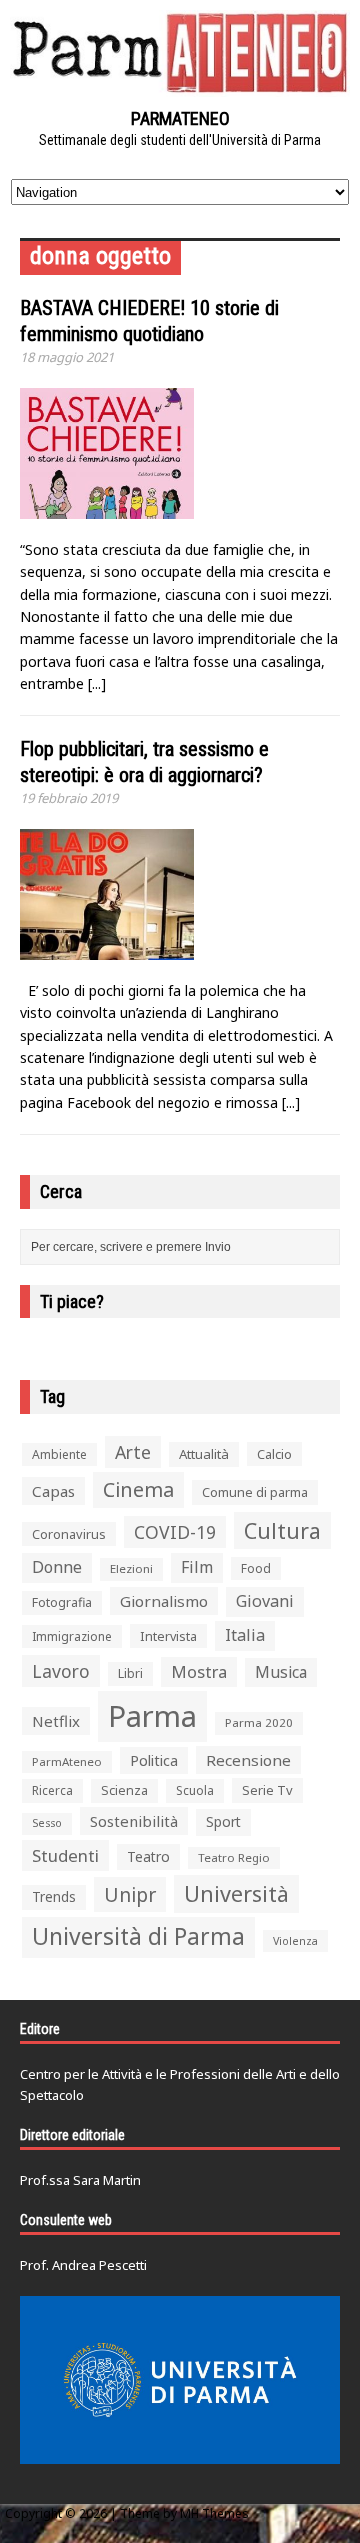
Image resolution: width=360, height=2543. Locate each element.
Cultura (282, 1530)
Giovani (265, 1601)
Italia (245, 1635)
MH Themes (214, 2513)
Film (197, 1567)
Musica (281, 1672)
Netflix (56, 1721)
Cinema (138, 1489)
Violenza (295, 1940)
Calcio (274, 1454)
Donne (57, 1567)
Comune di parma (255, 1492)
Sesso (47, 1823)
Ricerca (52, 1790)
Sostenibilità (134, 1821)
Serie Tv (267, 1790)
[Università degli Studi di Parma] (180, 2380)
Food (256, 1568)
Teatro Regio (234, 1857)
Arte (133, 1452)
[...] (97, 683)
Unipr (130, 1894)
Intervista (168, 1636)
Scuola (195, 1790)
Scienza (124, 1790)
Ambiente (59, 1454)
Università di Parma (138, 1936)
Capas (53, 1491)
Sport (223, 1821)
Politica (154, 1760)
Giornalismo (164, 1601)
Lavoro (61, 1671)
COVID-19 (175, 1532)
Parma (152, 1716)
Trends (54, 1897)
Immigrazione (72, 1636)
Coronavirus (69, 1534)
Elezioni (131, 1568)
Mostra (199, 1671)
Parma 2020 (259, 1722)
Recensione (248, 1760)
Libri (130, 1673)
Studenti (65, 1855)
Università (236, 1893)
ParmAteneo (67, 1761)
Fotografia (62, 1602)
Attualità (204, 1454)
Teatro (148, 1856)
